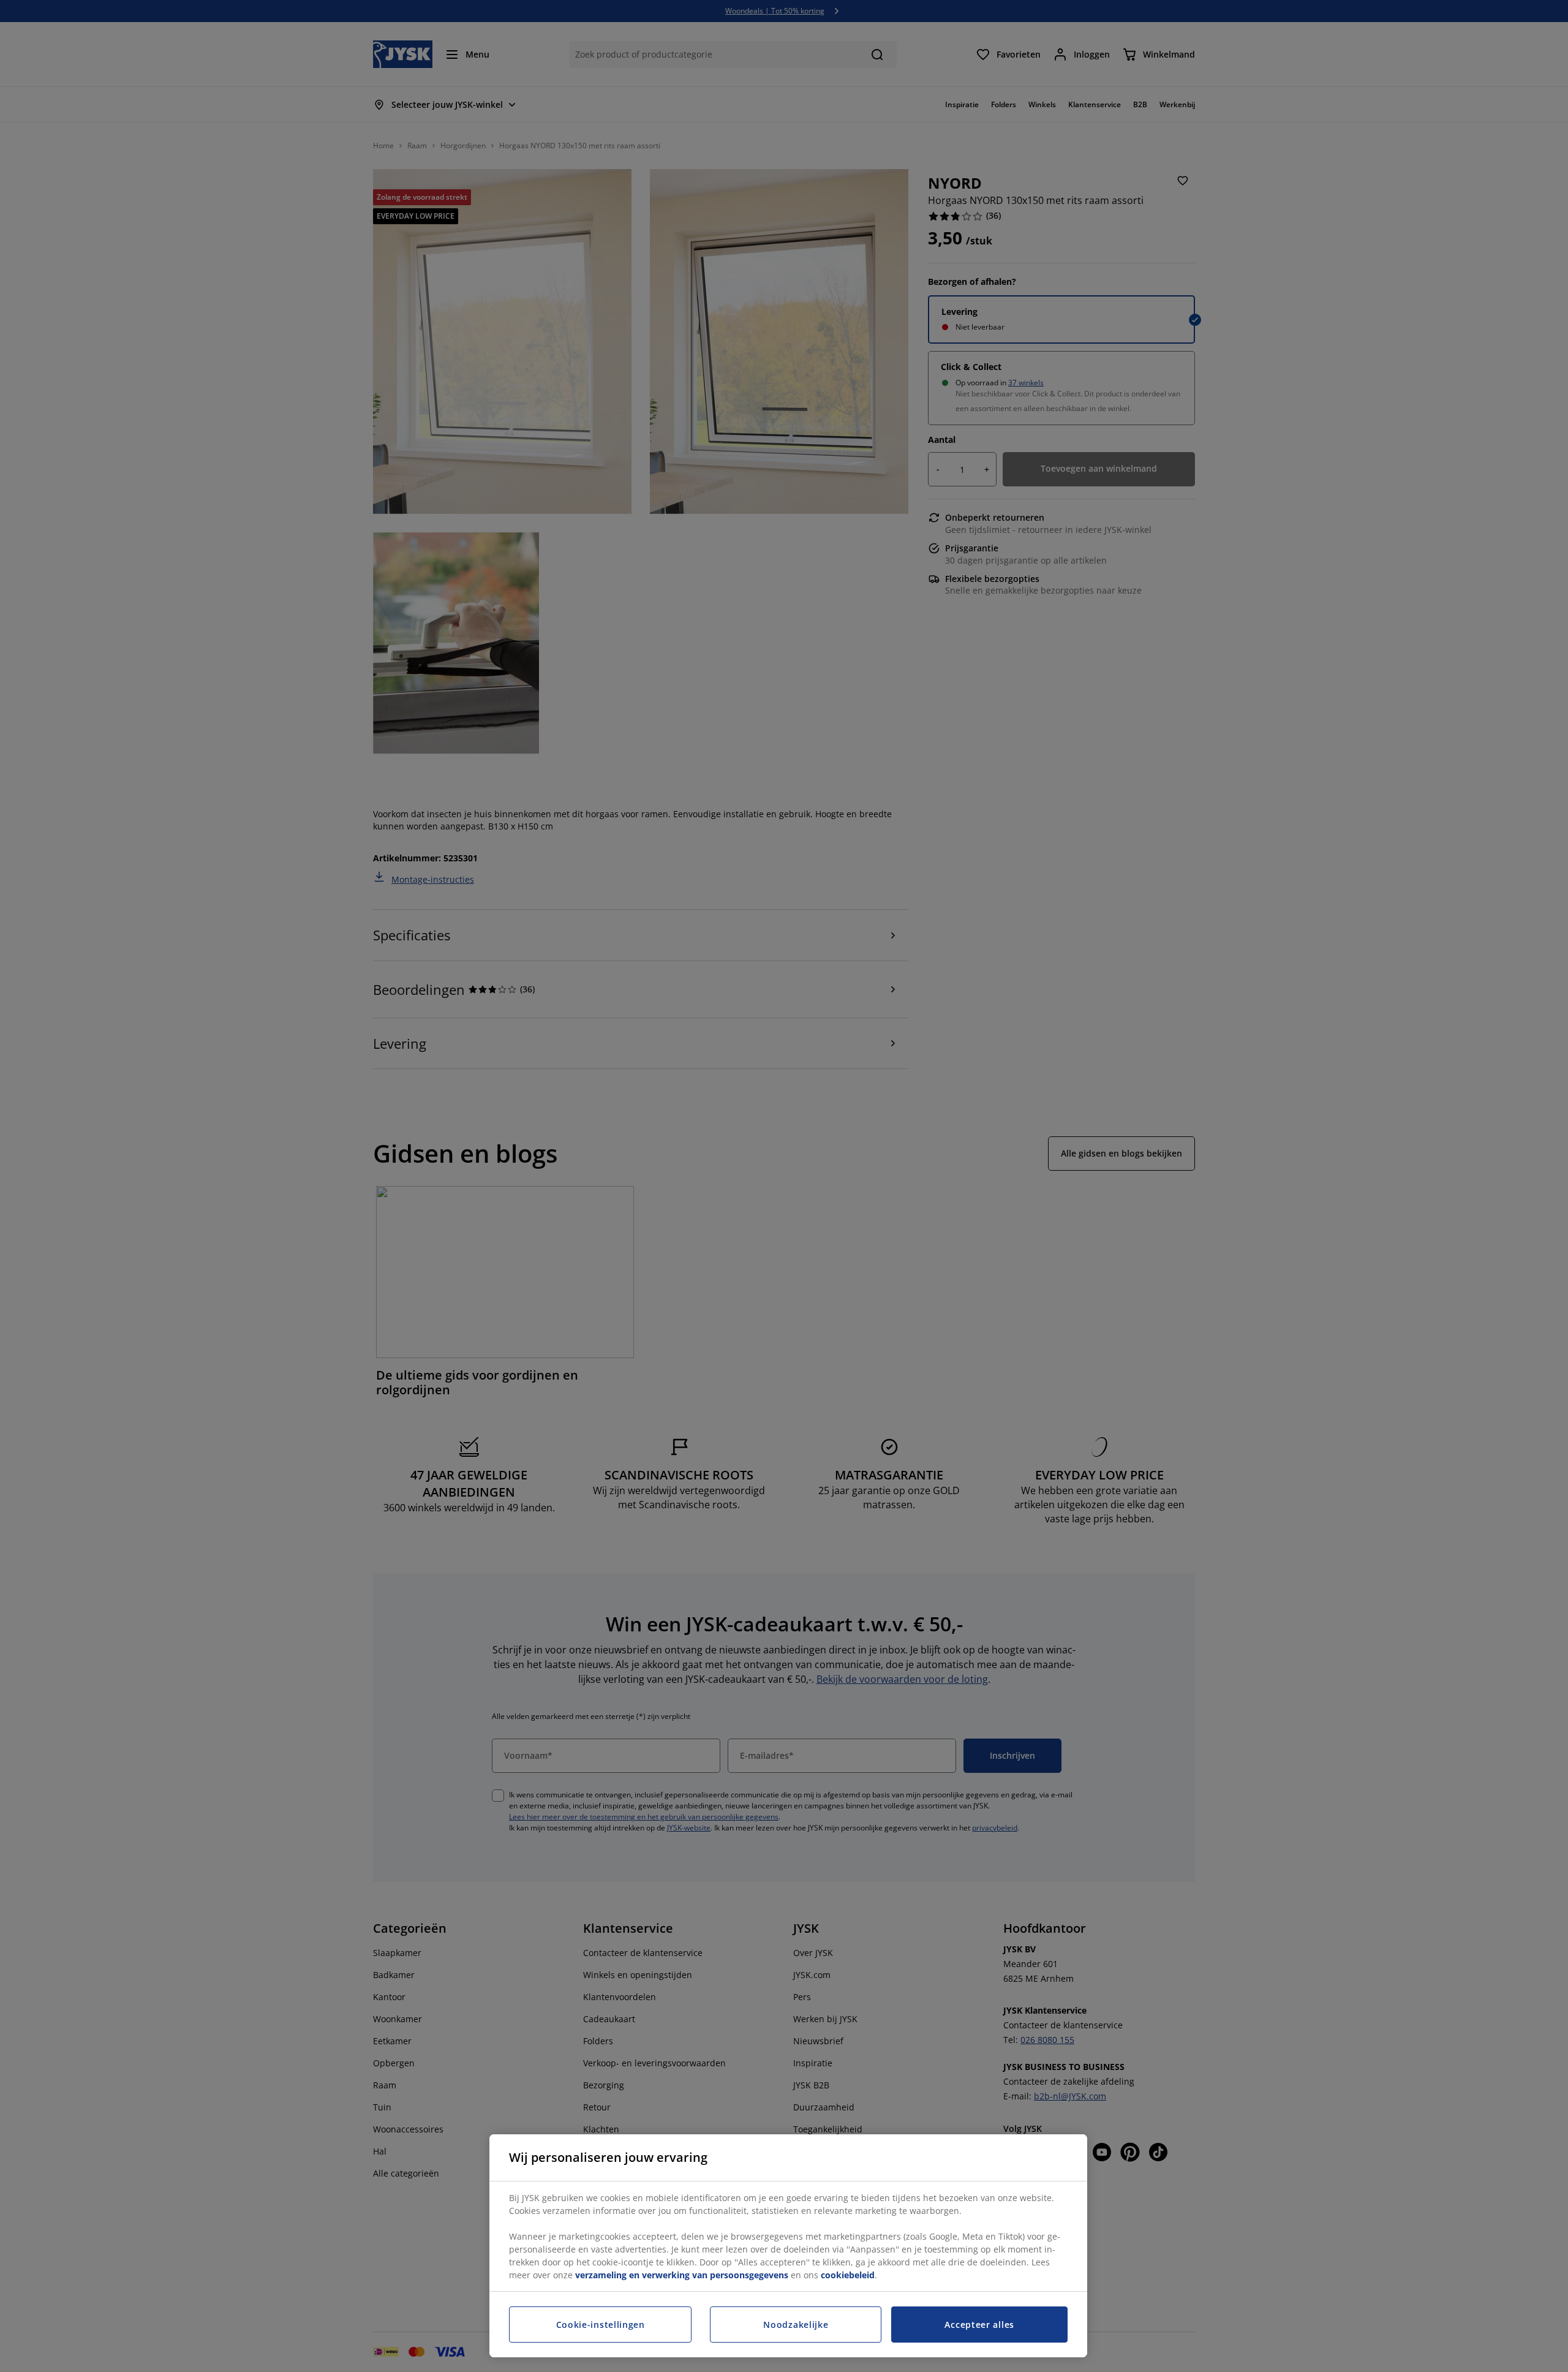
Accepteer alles (979, 2325)
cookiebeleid (848, 2275)
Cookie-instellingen (601, 2325)
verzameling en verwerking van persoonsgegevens (682, 2275)
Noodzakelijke (796, 2325)
